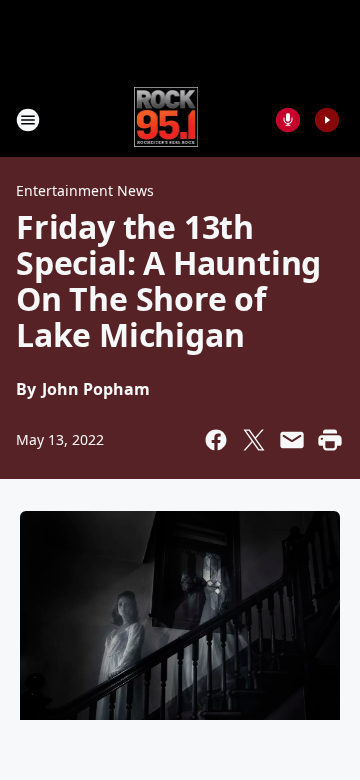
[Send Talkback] (288, 120)
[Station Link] (166, 119)
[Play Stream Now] (327, 120)
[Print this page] (330, 440)
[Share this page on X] (254, 440)
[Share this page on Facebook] (216, 440)
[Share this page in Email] (292, 440)
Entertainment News (85, 190)
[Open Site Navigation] (28, 120)
